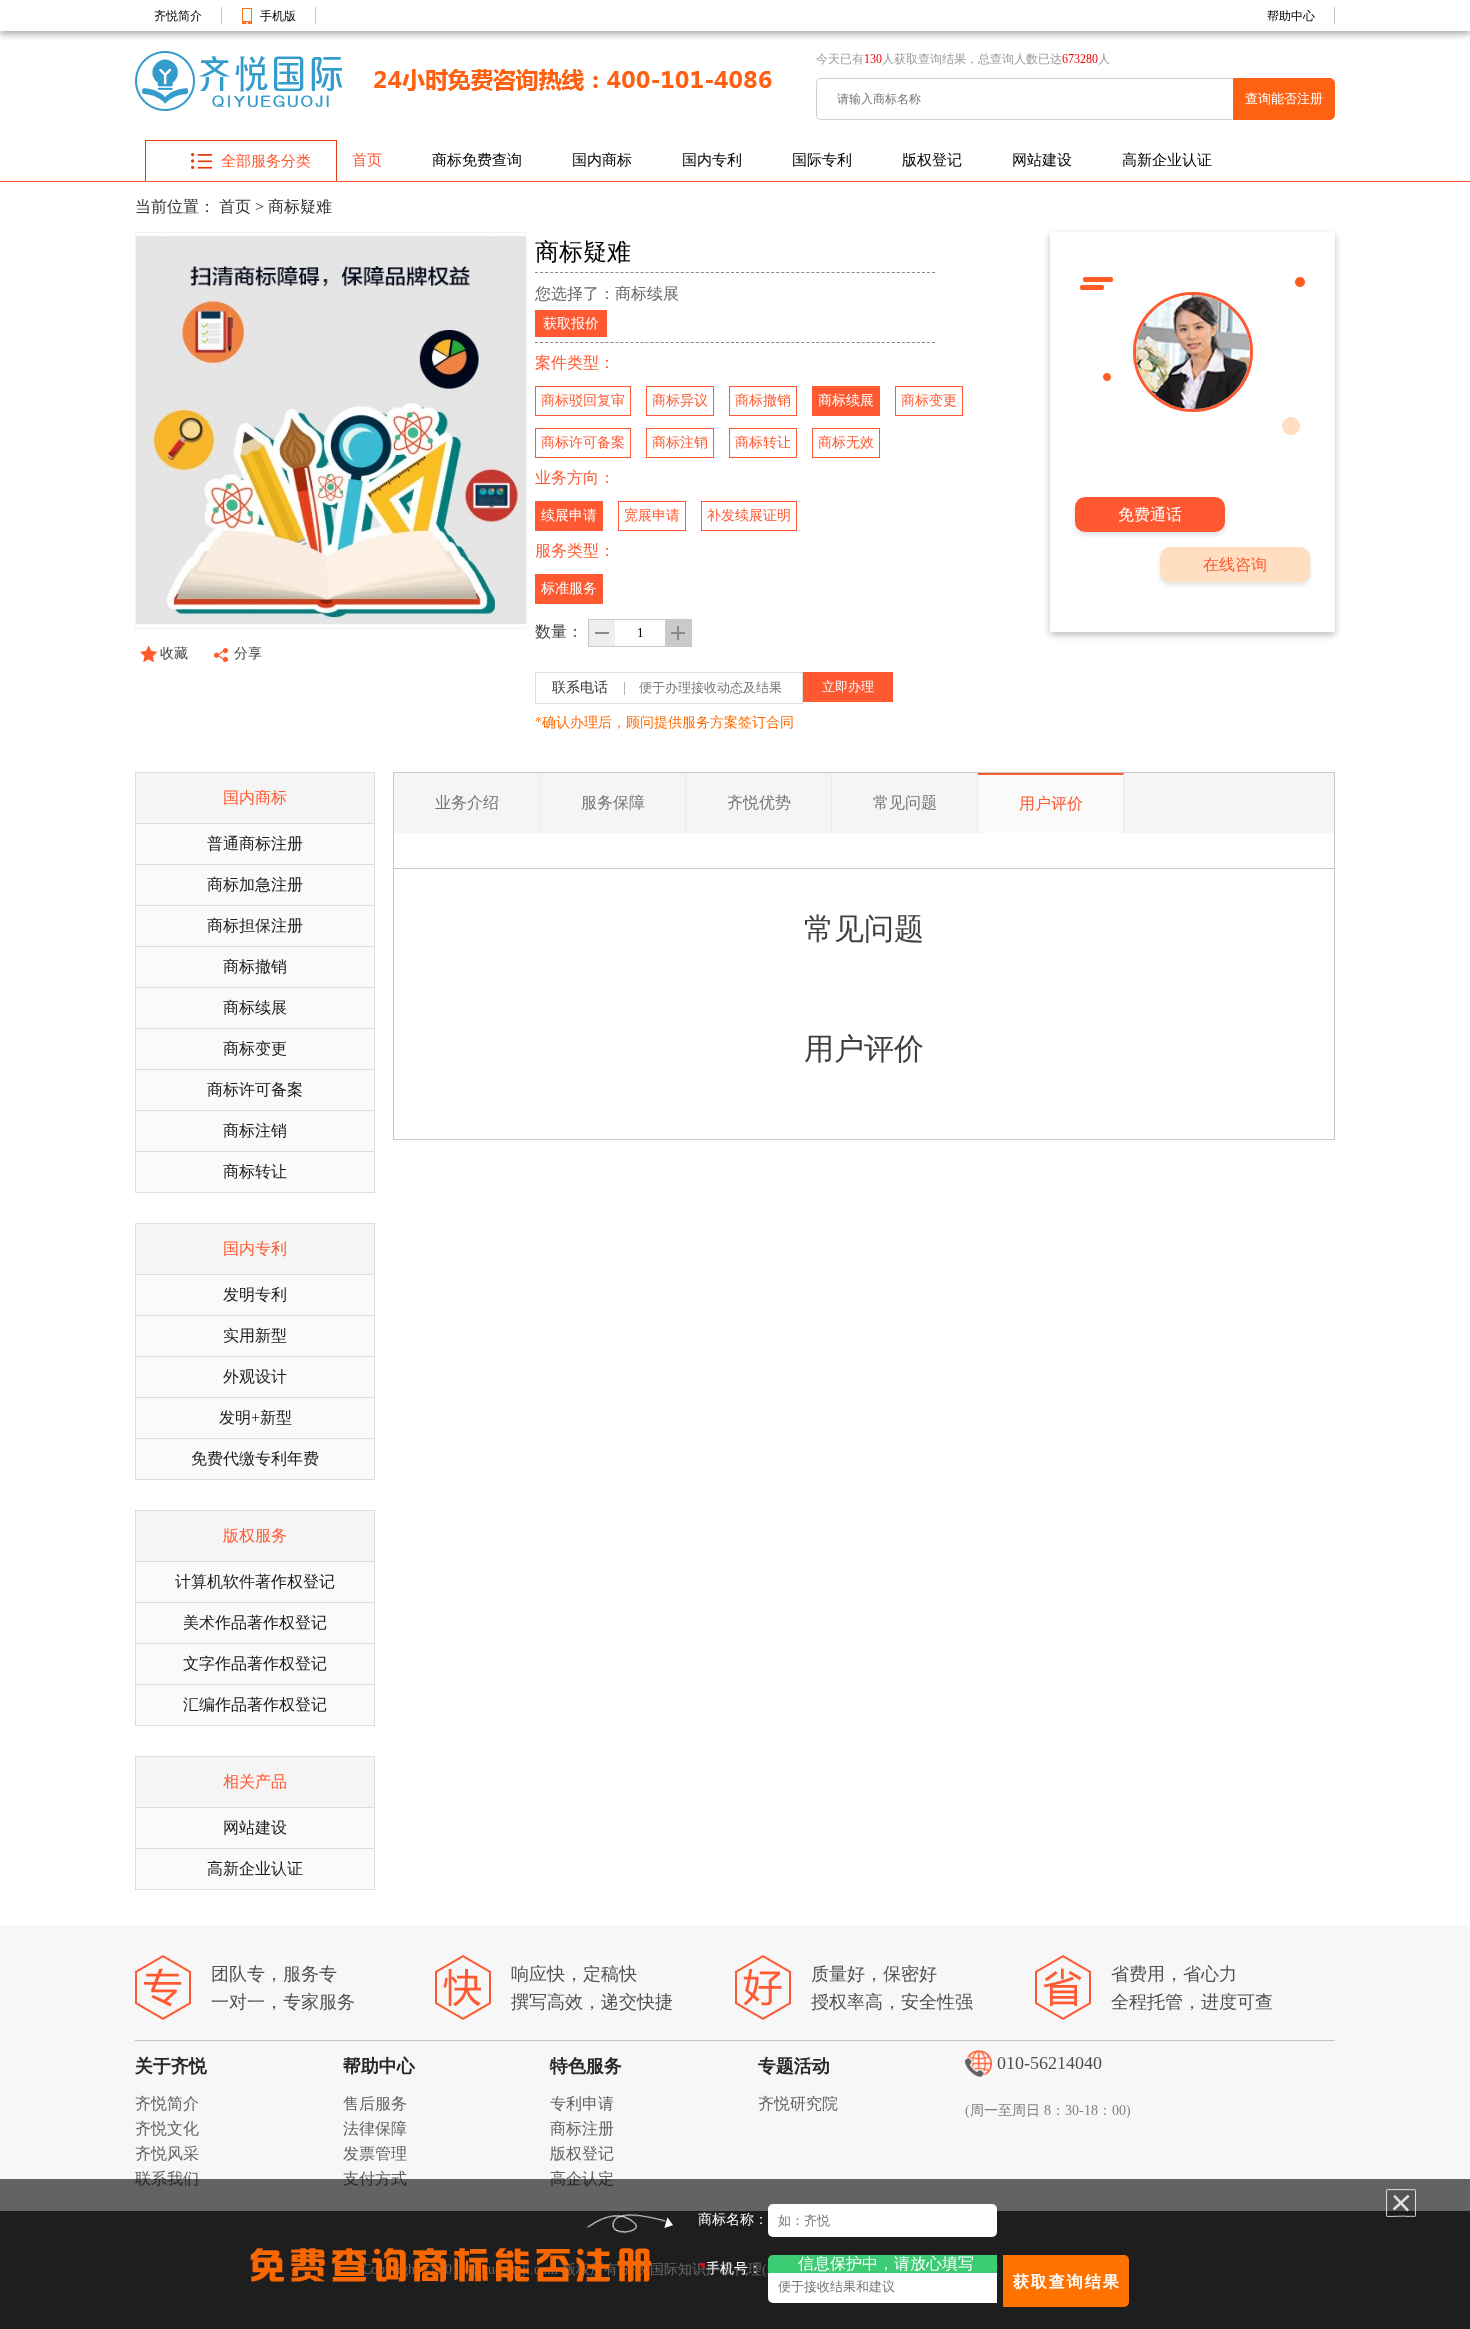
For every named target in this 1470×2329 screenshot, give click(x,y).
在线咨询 (1235, 564)
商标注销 (255, 1130)
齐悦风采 (167, 2153)
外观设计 (255, 1376)
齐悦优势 (759, 802)
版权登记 (932, 160)
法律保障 (375, 2128)
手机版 (278, 16)
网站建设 (1042, 160)
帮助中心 (1291, 16)
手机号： (730, 2267)
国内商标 (602, 160)
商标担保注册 (255, 925)
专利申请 (582, 2103)
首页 (367, 160)
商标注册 (582, 2128)
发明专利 (255, 1294)
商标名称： (733, 2219)
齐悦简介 (178, 16)
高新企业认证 (1167, 160)
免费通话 (1150, 514)
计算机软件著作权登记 (255, 1581)
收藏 (174, 653)
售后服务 (375, 2103)
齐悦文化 (167, 2128)
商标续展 (255, 1007)
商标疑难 (300, 206)
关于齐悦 (171, 2066)
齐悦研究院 (798, 2103)
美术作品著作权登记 (255, 1622)
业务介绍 (467, 802)
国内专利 (712, 160)
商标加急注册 (255, 884)
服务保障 (613, 802)
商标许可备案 (255, 1089)
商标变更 (255, 1048)
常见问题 (905, 802)
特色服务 (586, 2066)
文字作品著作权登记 (255, 1663)
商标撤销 (255, 966)
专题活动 (794, 2066)
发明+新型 (255, 1417)
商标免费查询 (477, 160)
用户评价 (1051, 803)
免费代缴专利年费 (255, 1458)
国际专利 (822, 160)
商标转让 (255, 1171)
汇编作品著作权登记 (255, 1704)
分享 (248, 653)
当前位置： (175, 206)
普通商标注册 (255, 843)
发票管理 (375, 2153)
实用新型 (255, 1335)
